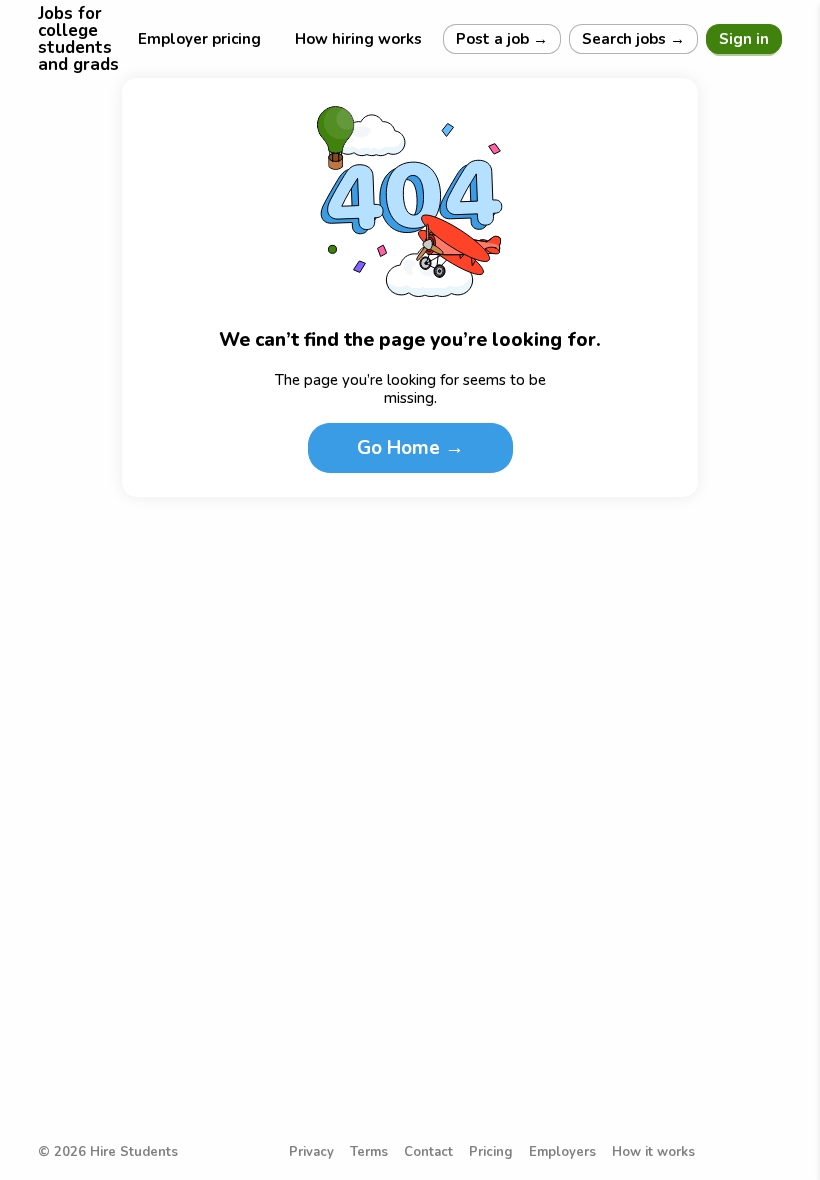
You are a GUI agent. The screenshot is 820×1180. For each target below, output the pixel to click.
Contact (428, 1152)
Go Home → (410, 448)
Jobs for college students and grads (78, 39)
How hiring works (358, 39)
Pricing (491, 1152)
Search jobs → (633, 39)
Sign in (744, 39)
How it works (653, 1152)
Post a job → (502, 39)
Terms (369, 1152)
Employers (562, 1152)
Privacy (311, 1152)
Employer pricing (199, 39)
